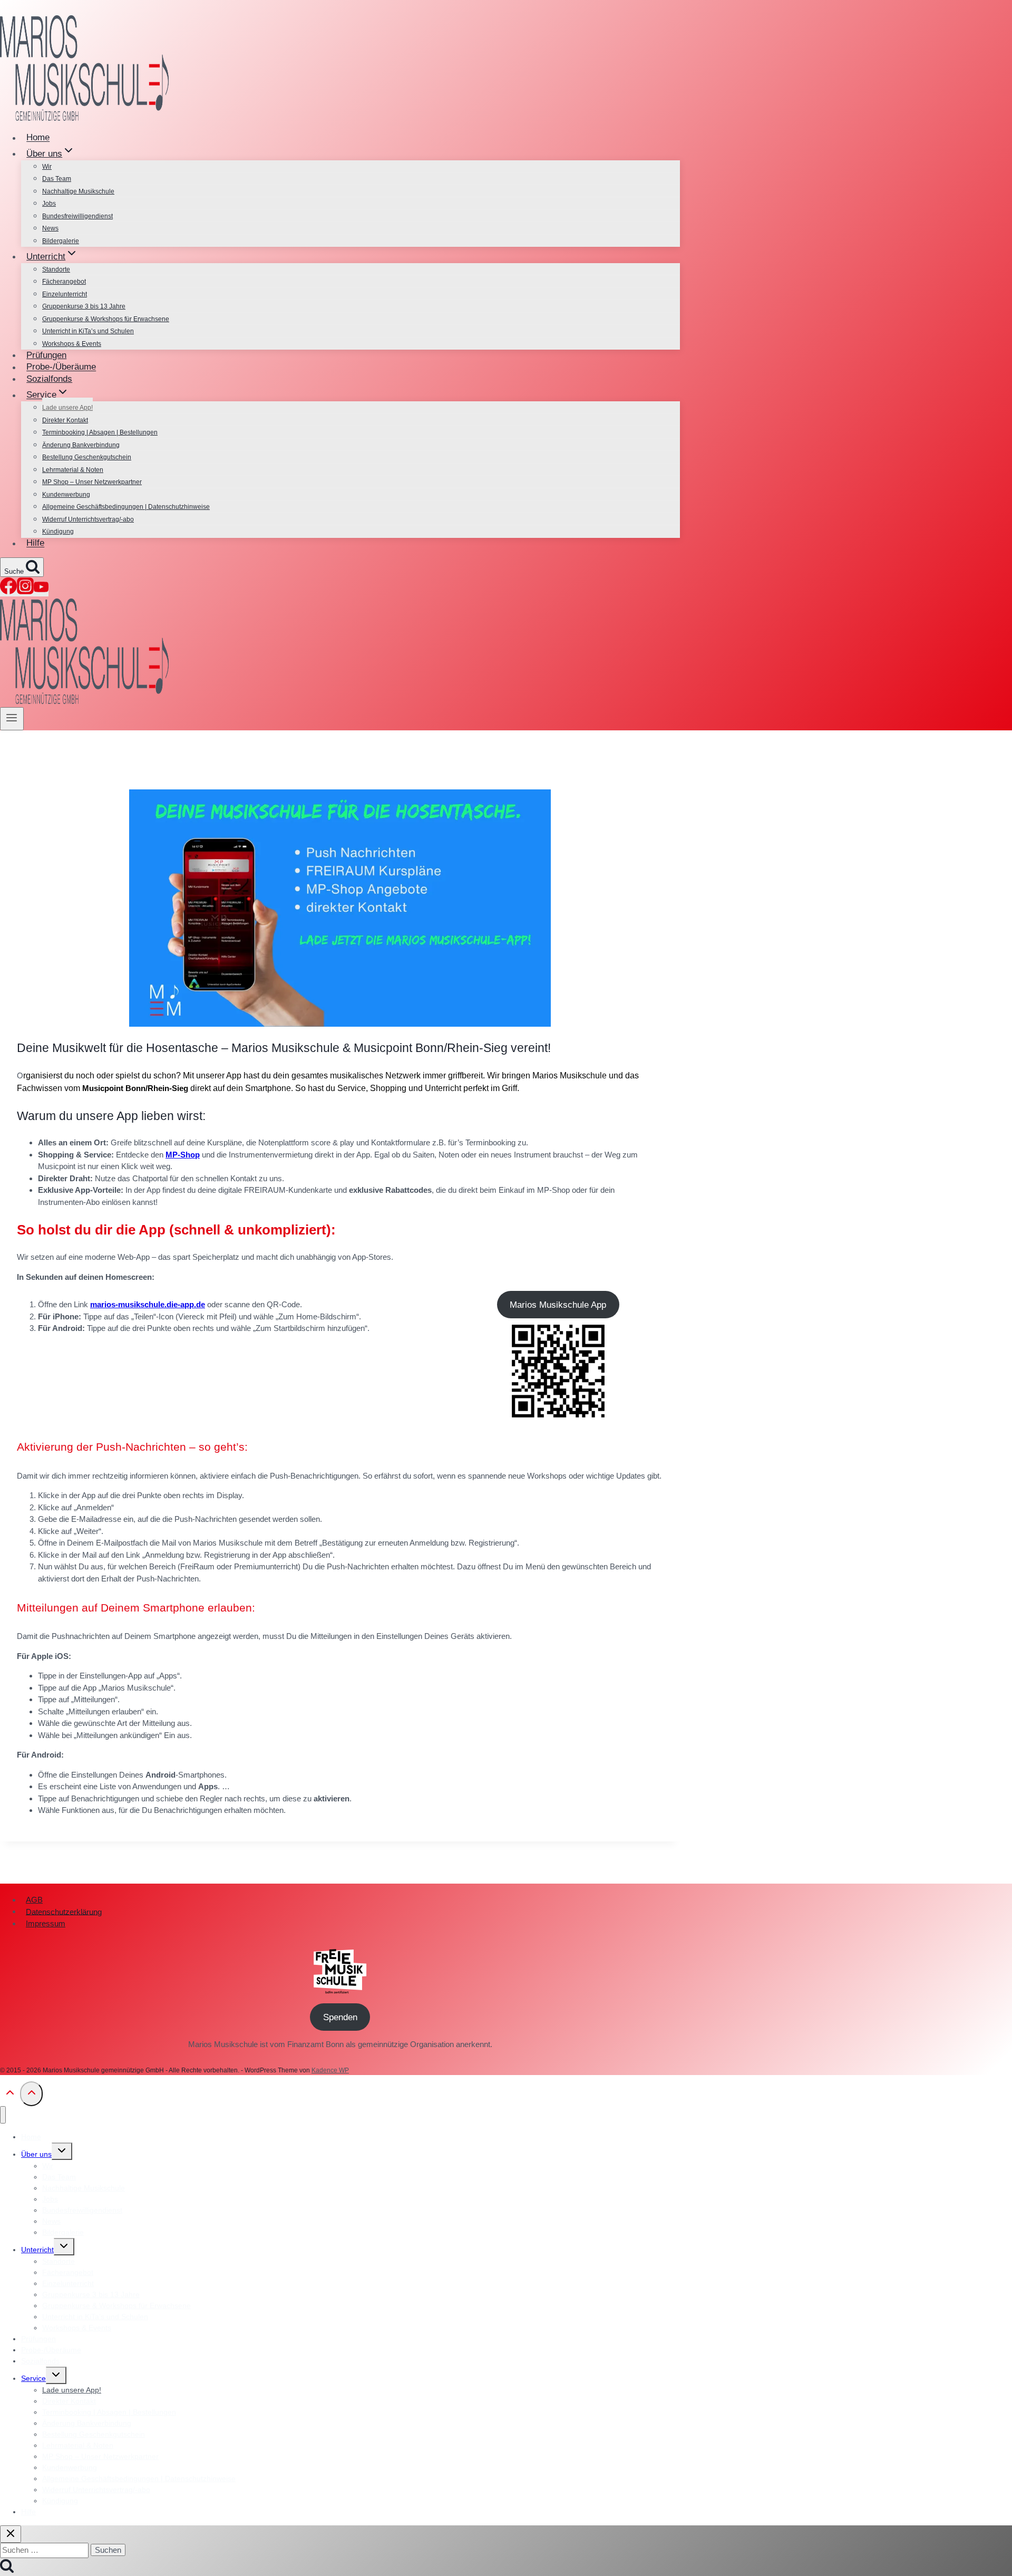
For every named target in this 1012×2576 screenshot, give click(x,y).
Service (33, 2378)
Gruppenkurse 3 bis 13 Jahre (84, 306)
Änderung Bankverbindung (81, 445)
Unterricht (37, 2250)
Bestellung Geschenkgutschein (87, 457)
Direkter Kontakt (65, 420)
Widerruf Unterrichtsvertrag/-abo (88, 519)
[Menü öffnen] (12, 719)
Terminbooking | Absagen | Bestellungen (100, 432)
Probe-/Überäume (61, 367)
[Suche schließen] (11, 2534)
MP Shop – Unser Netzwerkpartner (92, 482)
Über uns (36, 2154)
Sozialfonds (49, 379)
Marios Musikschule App (558, 1305)
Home (38, 138)
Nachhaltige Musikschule (78, 191)
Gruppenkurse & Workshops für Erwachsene (106, 319)
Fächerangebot (64, 282)
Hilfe (35, 543)
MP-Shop (183, 1155)
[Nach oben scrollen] (10, 2096)
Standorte (56, 269)
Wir (47, 167)
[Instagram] (25, 591)
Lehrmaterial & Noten (73, 470)
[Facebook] (8, 591)
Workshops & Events (72, 344)
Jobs (49, 204)
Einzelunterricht (65, 294)
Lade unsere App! (67, 408)
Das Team (57, 179)
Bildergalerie (61, 241)
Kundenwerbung (66, 495)
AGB (34, 1900)
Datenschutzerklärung (64, 1911)
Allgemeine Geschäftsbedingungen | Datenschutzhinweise (126, 507)
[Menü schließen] (3, 2115)
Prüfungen (46, 355)
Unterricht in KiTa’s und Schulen (88, 331)
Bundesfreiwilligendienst (77, 216)
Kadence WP (330, 2070)
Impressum (46, 1923)
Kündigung (58, 532)
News (50, 228)
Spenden (340, 2017)
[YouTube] (41, 591)
